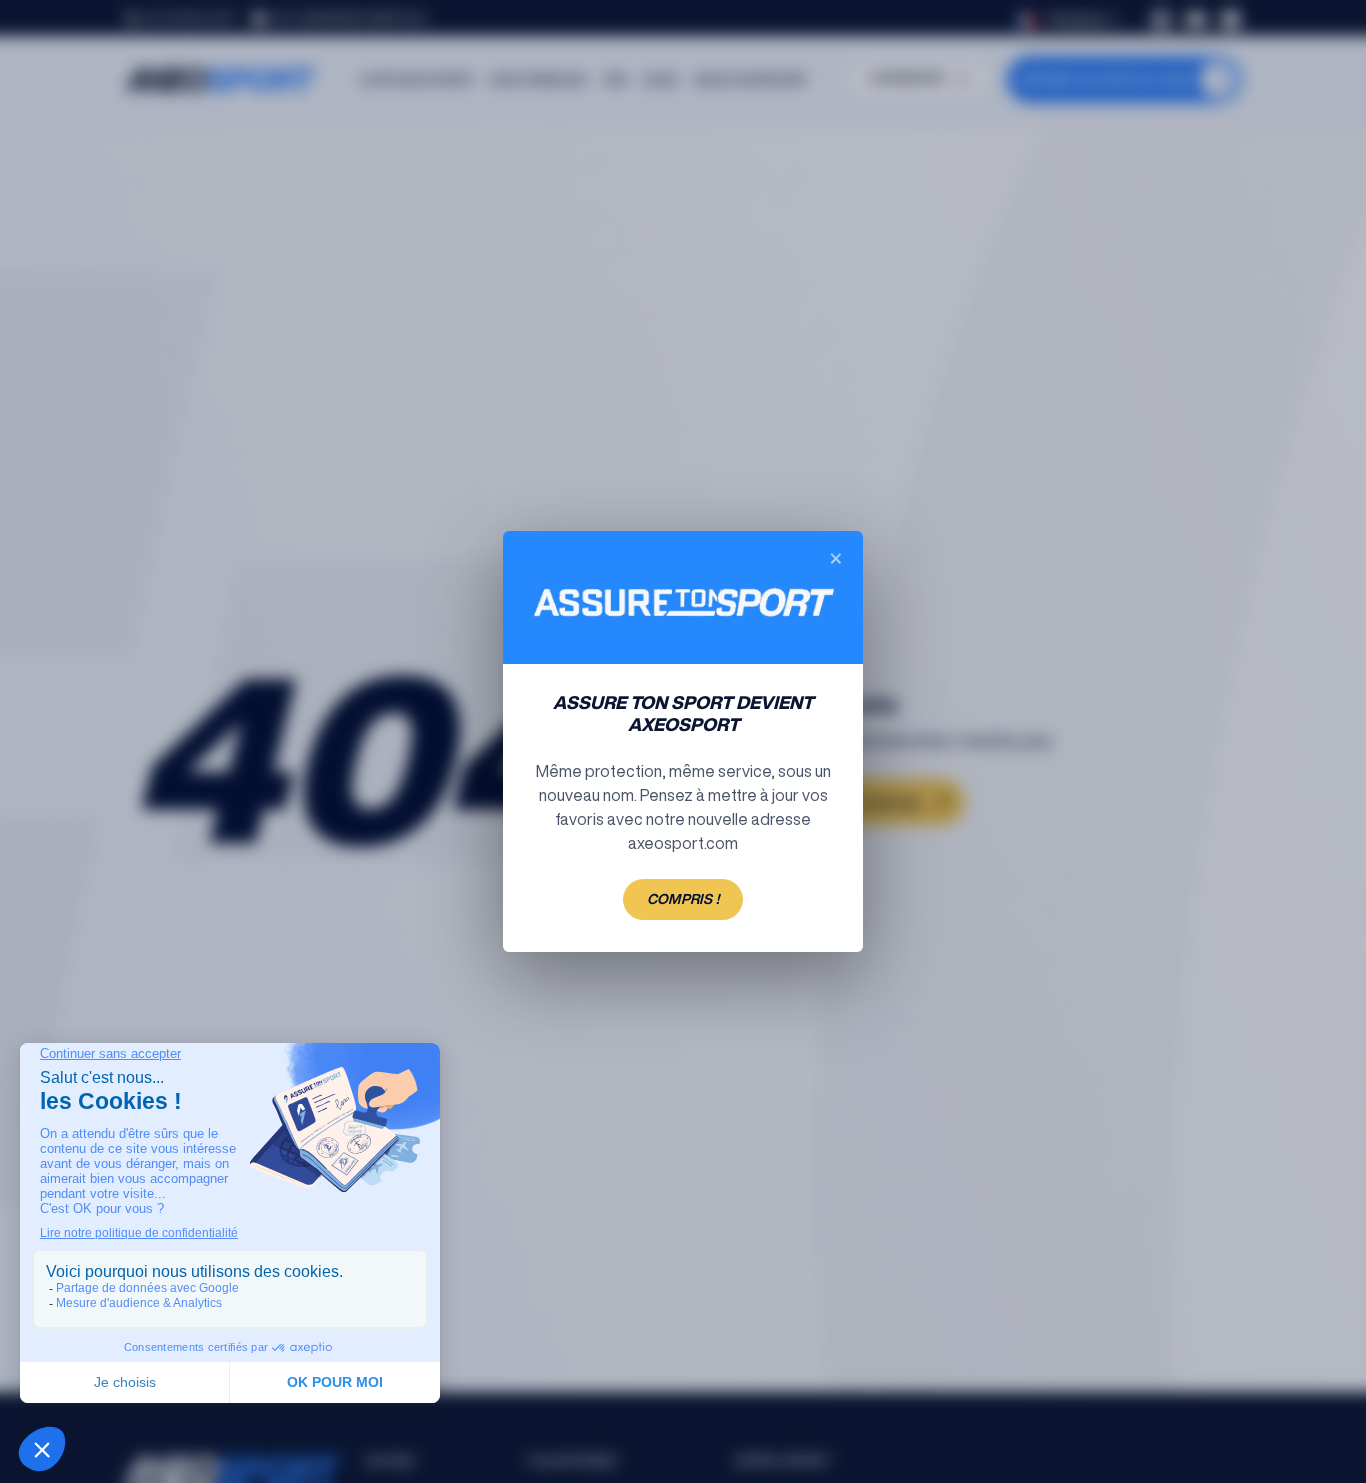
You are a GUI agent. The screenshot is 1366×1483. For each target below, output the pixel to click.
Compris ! (683, 899)
